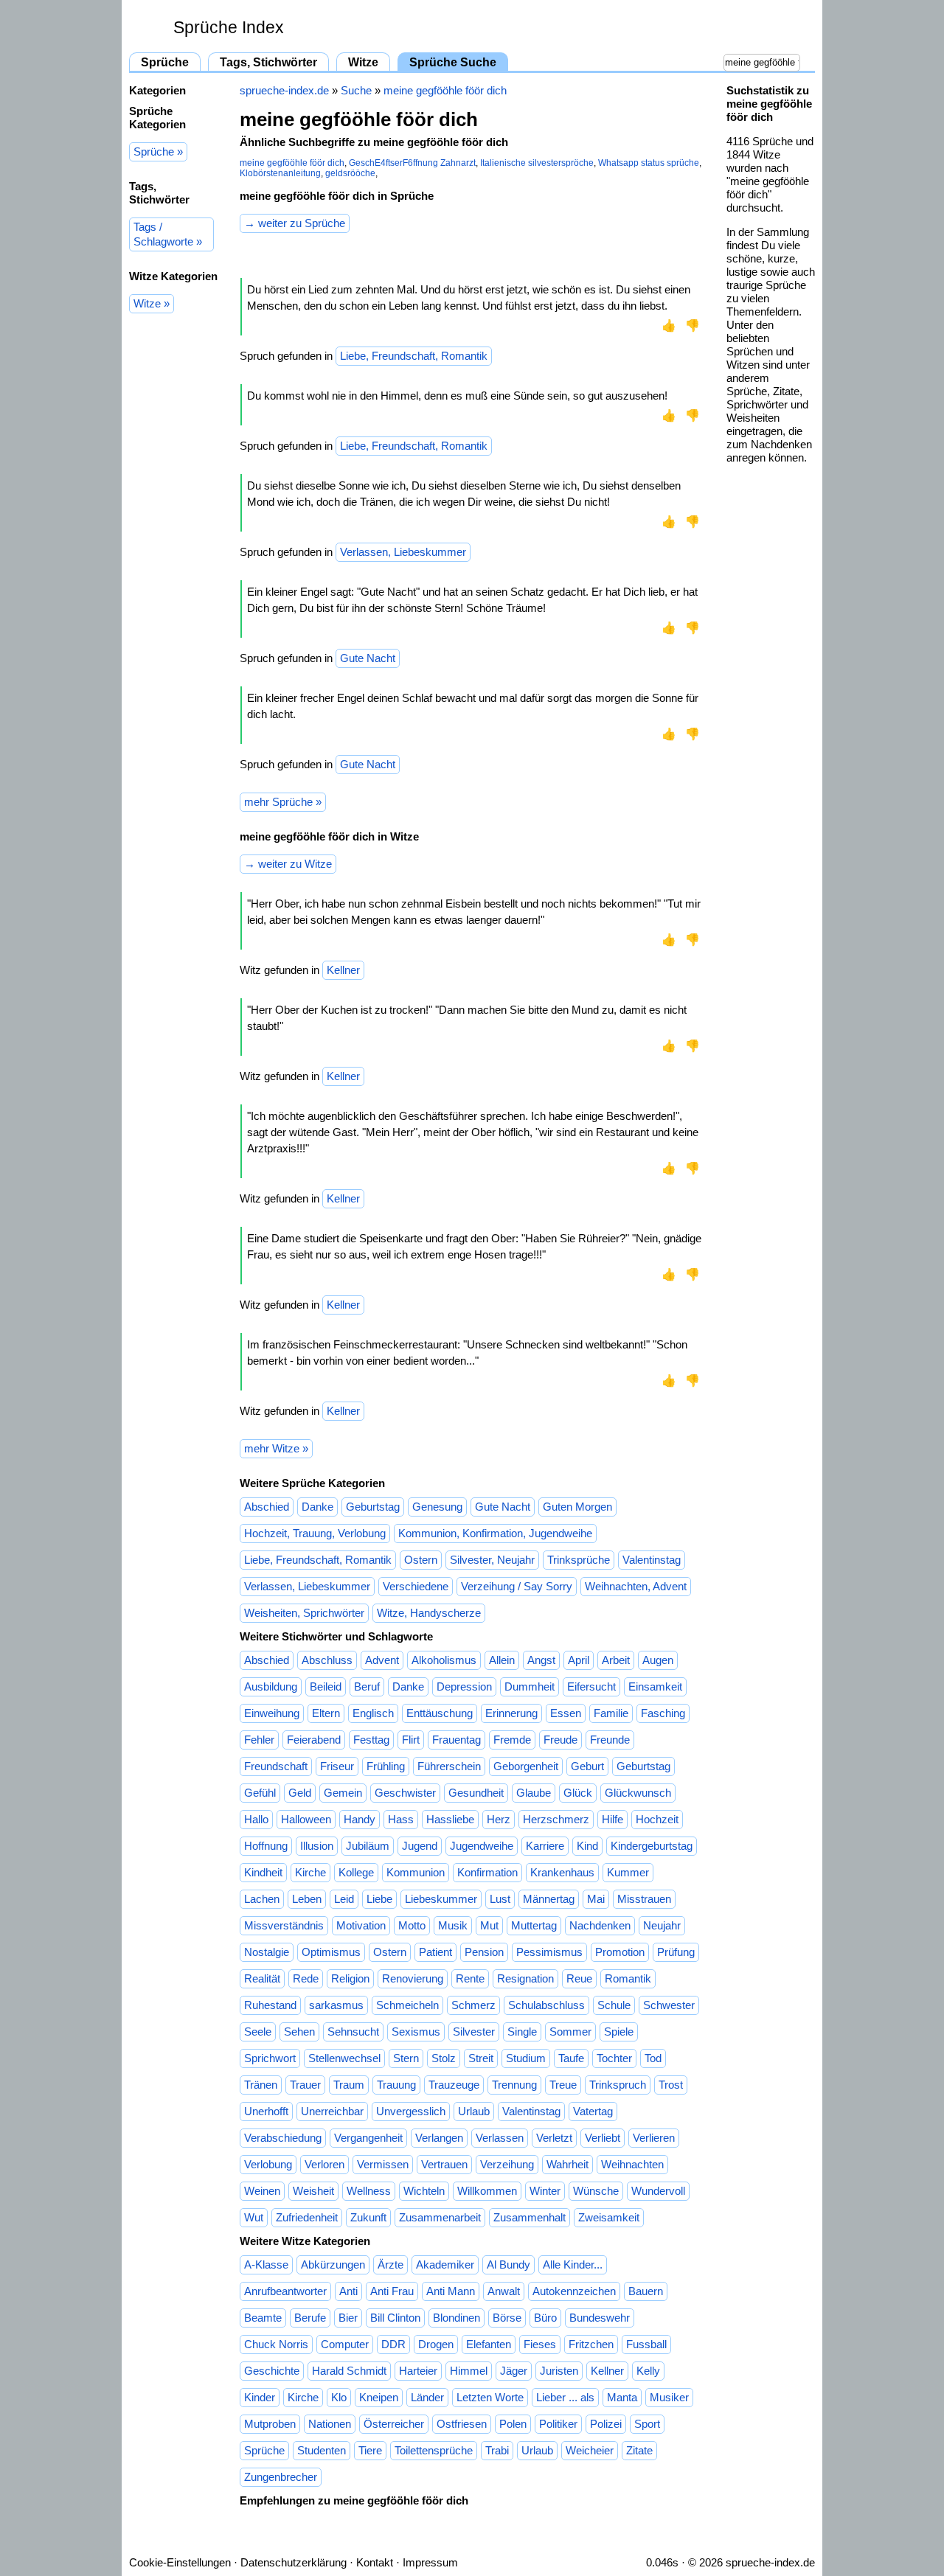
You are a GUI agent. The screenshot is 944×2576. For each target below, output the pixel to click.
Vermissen (383, 2164)
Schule (614, 2005)
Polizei (606, 2424)
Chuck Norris (276, 2344)
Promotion (620, 1952)
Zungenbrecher (281, 2477)
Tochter (614, 2058)
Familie (611, 1713)
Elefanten (489, 2344)
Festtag (371, 1740)
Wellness (369, 2191)
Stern (406, 2058)
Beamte (263, 2318)
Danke (317, 1507)
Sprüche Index (229, 28)
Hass (401, 1819)
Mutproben (270, 2424)
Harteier (418, 2371)
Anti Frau (392, 2291)
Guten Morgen (577, 1507)
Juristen (559, 2371)
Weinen (262, 2191)
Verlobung (268, 2164)
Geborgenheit (526, 1766)
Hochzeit (657, 1819)
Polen (513, 2424)
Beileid (326, 1686)
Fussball (646, 2344)
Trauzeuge (454, 2085)
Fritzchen (591, 2344)
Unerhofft (266, 2111)
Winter (545, 2191)
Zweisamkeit (609, 2217)
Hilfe (612, 1819)
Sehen (299, 2032)
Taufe (571, 2058)
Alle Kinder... (573, 2265)
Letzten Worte (490, 2397)
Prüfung (676, 1952)
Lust (500, 1899)
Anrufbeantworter (285, 2291)
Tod (653, 2058)
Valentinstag (652, 1560)
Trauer (305, 2085)
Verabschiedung (283, 2138)
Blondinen (457, 2318)
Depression (464, 1686)
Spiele (619, 2032)
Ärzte (391, 2265)
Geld (300, 1793)
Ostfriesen (462, 2424)
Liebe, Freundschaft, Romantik (414, 356)
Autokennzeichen (574, 2291)
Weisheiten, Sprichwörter (304, 1613)
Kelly (648, 2371)
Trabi (497, 2450)
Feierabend (314, 1740)
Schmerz (473, 2005)
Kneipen (379, 2397)
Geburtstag (373, 1507)
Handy (360, 1819)
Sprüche (165, 62)
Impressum (430, 2562)
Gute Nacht (368, 658)
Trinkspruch (618, 2085)
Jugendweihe (482, 1846)
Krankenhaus (562, 1872)
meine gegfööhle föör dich (445, 90)
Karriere (545, 1846)
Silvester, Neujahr (492, 1560)
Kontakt (375, 2562)
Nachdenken (600, 1925)
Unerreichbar (332, 2111)
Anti (348, 2291)
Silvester (474, 2032)
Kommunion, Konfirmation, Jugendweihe (495, 1533)
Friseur (337, 1766)
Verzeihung (507, 2164)
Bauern (646, 2291)
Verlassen (500, 2138)
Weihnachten (632, 2164)
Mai (596, 1899)
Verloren (324, 2164)
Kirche (310, 1872)
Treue (563, 2085)
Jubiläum (368, 1846)
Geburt (587, 1766)
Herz (499, 1819)
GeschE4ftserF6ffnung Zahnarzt (412, 163)
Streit (481, 2058)
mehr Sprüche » (283, 802)
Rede (306, 1978)
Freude (560, 1740)
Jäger (514, 2371)
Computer (345, 2344)
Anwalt (504, 2291)
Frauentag (457, 1740)
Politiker (558, 2424)
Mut (489, 1925)
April (579, 1660)
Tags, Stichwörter (268, 62)
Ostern (421, 1560)
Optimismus (331, 1952)
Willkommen (487, 2191)
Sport (647, 2424)
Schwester (669, 2005)
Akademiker (445, 2265)
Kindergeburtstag (652, 1846)
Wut (254, 2217)
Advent (382, 1660)
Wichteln (424, 2191)
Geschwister (405, 1793)
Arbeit (616, 1660)
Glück (578, 1793)
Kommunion (416, 1872)
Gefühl (260, 1793)
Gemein (343, 1793)
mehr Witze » (276, 1448)
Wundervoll (658, 2191)
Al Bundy (509, 2265)
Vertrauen (444, 2164)
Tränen (261, 2085)
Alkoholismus (444, 1660)
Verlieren (654, 2138)
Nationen (330, 2424)
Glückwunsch (638, 1793)
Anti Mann (451, 2291)
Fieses (540, 2344)
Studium (526, 2058)
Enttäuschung (440, 1713)
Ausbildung (271, 1686)
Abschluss (327, 1660)
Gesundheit (476, 1793)
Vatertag (593, 2111)
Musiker (669, 2397)
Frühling (386, 1766)
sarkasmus (336, 2005)
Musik (453, 1925)
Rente (470, 1978)
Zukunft (368, 2217)
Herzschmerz (556, 1819)
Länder (427, 2397)
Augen (658, 1660)
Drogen (436, 2344)
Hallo (256, 1819)
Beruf (367, 1686)
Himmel (469, 2371)
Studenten (322, 2450)
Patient (435, 1952)
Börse (507, 2318)
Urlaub (474, 2111)
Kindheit (263, 1872)
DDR (393, 2344)
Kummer (628, 1872)
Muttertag (534, 1925)
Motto (412, 1925)
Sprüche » (158, 152)
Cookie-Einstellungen (180, 2562)
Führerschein (449, 1766)
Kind (587, 1846)
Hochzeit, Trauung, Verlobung (315, 1533)
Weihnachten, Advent (636, 1586)
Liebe (379, 1899)
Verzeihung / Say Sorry (517, 1586)
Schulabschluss (546, 2005)
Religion (350, 1978)
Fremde (512, 1740)
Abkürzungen (333, 2265)
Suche (356, 90)
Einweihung (272, 1713)
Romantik (628, 1978)
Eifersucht (591, 1686)
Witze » (152, 303)
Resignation (525, 1978)
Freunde (610, 1740)
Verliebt (603, 2138)
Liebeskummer (441, 1899)
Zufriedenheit (307, 2217)
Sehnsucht (353, 2032)
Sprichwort (270, 2058)
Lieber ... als (565, 2397)
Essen (566, 1713)
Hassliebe (450, 1819)
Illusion (317, 1846)
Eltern (326, 1713)
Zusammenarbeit (440, 2217)
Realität (262, 1978)
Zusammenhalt (530, 2217)
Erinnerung (511, 1713)
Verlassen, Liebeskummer (403, 552)
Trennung (514, 2085)
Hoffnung (266, 1846)
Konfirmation (487, 1872)
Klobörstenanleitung (280, 173)
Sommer (570, 2032)
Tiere (370, 2450)
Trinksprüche (579, 1560)
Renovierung (413, 1978)
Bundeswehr (600, 2318)
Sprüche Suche (453, 62)
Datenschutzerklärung (294, 2562)
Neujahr (662, 1925)
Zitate (639, 2450)
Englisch (373, 1713)
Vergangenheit (368, 2138)
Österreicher (394, 2424)
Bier (348, 2318)
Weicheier (590, 2450)
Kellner (343, 970)
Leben (307, 1899)
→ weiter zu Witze (288, 864)
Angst (541, 1660)
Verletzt (554, 2138)
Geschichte (272, 2371)
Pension (484, 1952)
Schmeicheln (407, 2005)
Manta (622, 2397)
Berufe (310, 2318)
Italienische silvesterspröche (537, 163)
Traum (349, 2085)
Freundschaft (276, 1766)
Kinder (260, 2397)
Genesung (437, 1507)
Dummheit (530, 1686)
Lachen (262, 1899)
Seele (258, 2032)
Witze (363, 62)
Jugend (420, 1846)
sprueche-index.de (284, 90)
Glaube (534, 1793)
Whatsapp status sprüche (649, 163)
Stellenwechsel (344, 2058)
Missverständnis (284, 1925)
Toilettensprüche (434, 2450)
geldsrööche (350, 173)
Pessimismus (549, 1952)
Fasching (663, 1713)
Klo (339, 2397)
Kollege (356, 1872)
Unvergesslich (411, 2111)
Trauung (396, 2085)
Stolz (444, 2058)
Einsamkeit (655, 1686)
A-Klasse (266, 2265)
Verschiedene (416, 1586)
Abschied (267, 1507)
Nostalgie (267, 1952)
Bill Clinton (395, 2318)
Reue (579, 1978)
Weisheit (313, 2191)
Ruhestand (270, 2005)
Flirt (411, 1740)
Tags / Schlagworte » (168, 234)
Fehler (259, 1740)
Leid (344, 1899)
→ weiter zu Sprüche (295, 223)
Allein (502, 1660)
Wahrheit (568, 2164)
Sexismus (416, 2032)
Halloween (306, 1819)
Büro (545, 2318)
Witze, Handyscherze (429, 1613)
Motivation (361, 1925)
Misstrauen (644, 1899)
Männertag (549, 1899)
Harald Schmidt (349, 2371)
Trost (671, 2085)
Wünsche (596, 2191)
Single (522, 2032)
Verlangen (439, 2138)
